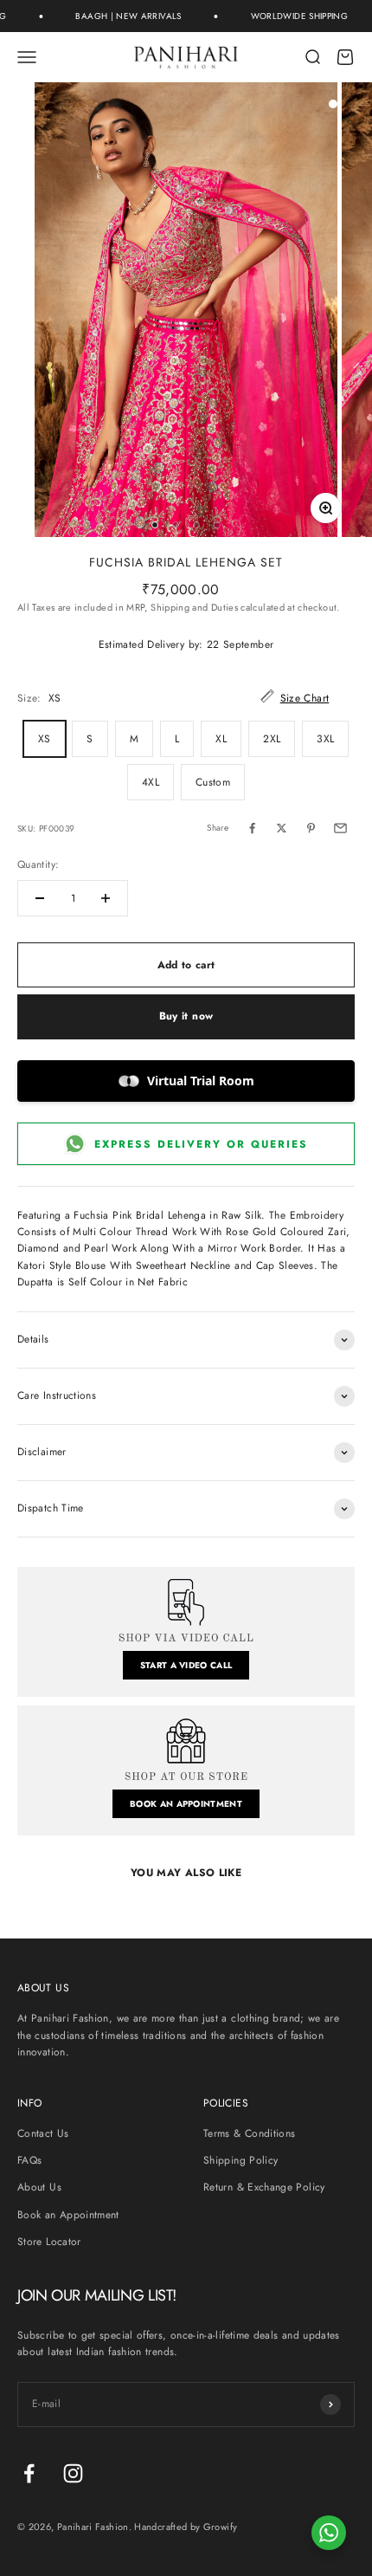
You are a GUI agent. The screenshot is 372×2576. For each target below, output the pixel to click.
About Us (39, 2187)
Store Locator (49, 2242)
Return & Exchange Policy (264, 2187)
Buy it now (186, 1016)
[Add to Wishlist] (333, 104)
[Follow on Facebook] (29, 2473)
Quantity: (38, 864)
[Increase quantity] (106, 898)
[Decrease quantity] (40, 898)
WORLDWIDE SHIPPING (287, 16)
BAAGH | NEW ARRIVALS (117, 16)
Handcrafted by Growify (186, 2527)
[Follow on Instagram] (73, 2473)
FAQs (29, 2160)
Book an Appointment (68, 2215)
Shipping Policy (241, 2160)
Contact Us (43, 2133)
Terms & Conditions (249, 2133)
